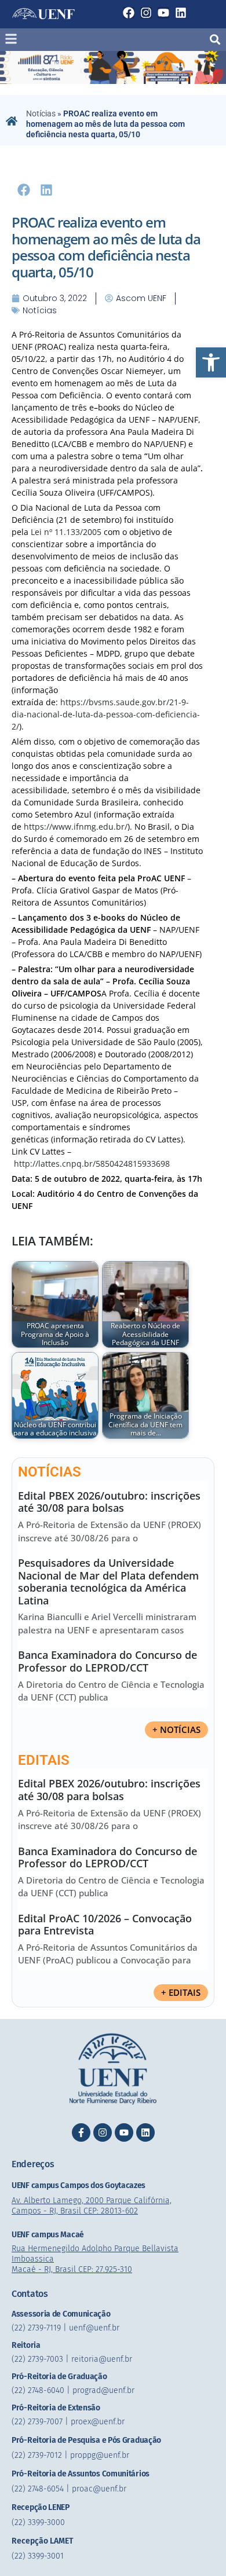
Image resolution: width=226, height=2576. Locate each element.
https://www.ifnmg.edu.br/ (76, 827)
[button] (211, 362)
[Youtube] (163, 13)
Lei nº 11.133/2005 (66, 532)
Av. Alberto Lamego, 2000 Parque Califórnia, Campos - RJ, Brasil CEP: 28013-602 (92, 2206)
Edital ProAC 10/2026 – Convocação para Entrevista (105, 1925)
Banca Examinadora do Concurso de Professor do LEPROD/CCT (107, 1661)
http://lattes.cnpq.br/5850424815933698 (92, 1164)
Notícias (41, 113)
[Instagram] (146, 13)
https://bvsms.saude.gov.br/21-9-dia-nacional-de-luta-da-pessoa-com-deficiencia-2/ (106, 714)
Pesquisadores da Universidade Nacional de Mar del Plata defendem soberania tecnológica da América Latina (108, 1582)
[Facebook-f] (81, 2132)
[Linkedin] (181, 13)
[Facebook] (129, 13)
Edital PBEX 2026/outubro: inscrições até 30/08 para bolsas (109, 1502)
